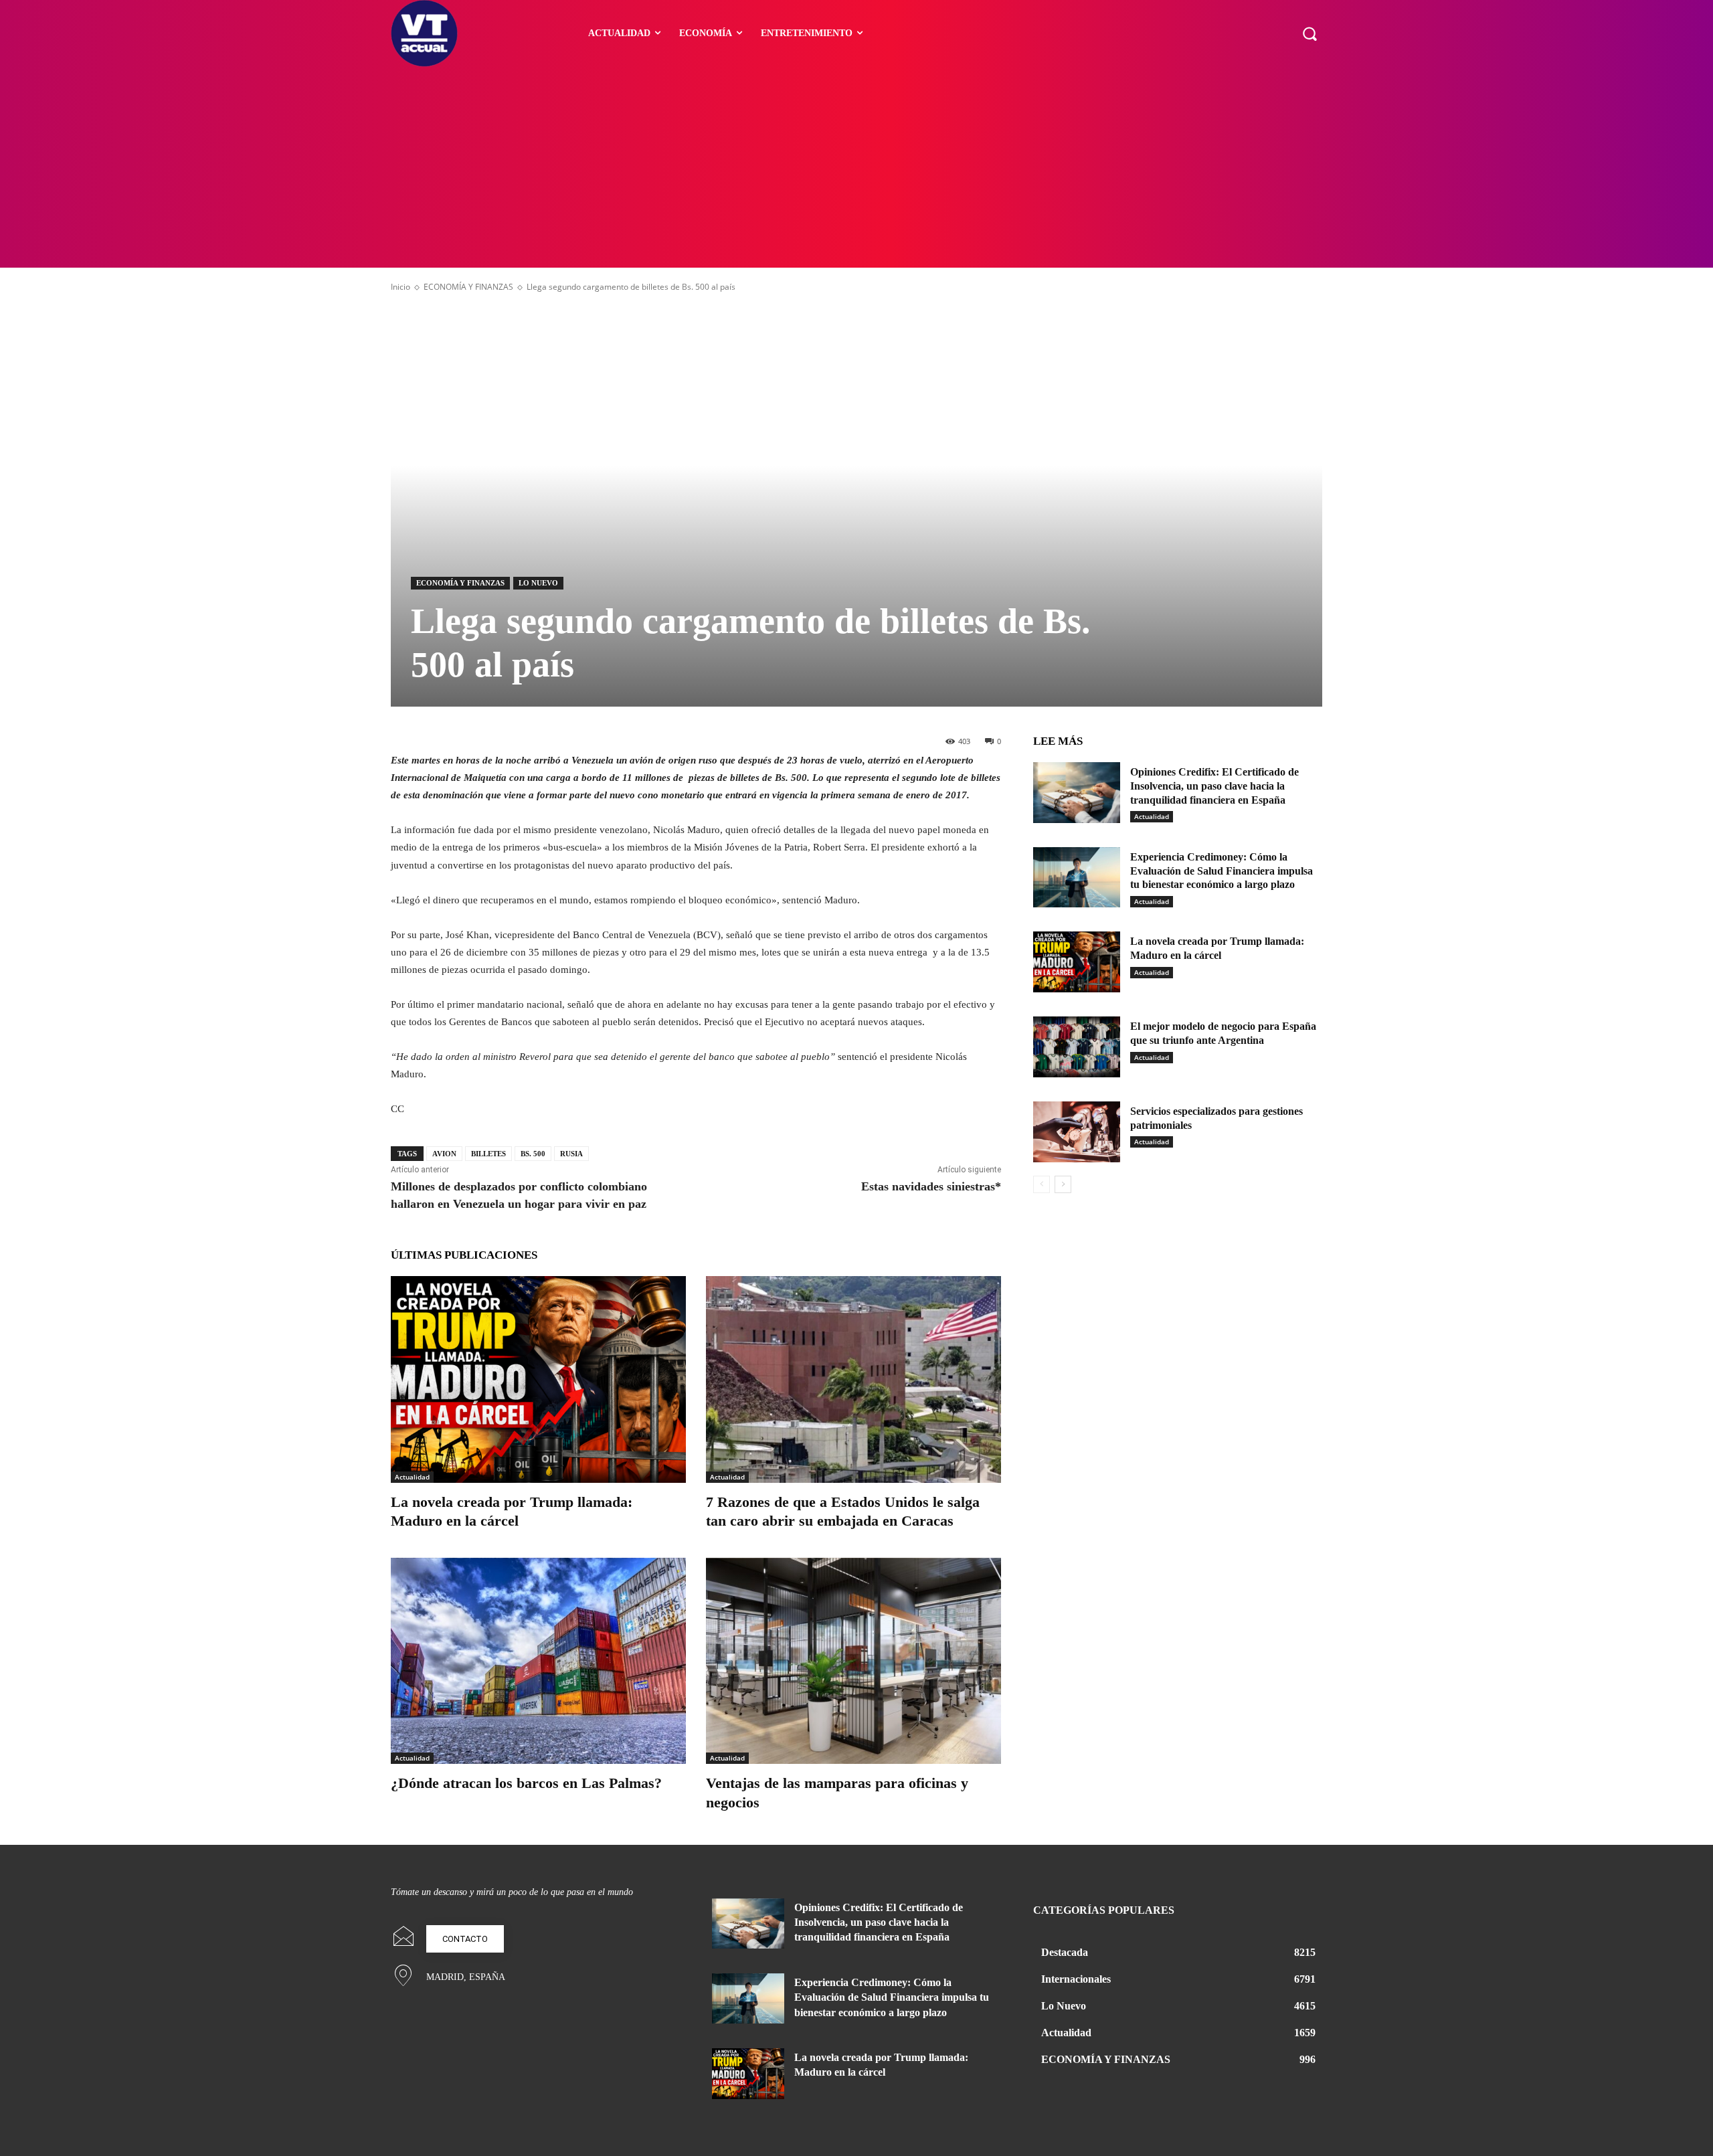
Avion (444, 1154)
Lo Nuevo (538, 583)
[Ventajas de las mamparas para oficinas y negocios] (853, 1661)
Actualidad (412, 1477)
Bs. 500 (533, 1154)
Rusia (571, 1154)
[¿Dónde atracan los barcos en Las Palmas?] (538, 1661)
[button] (1310, 33)
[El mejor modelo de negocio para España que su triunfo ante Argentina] (1077, 1047)
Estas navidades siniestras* (931, 1186)
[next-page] (1063, 1184)
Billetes (488, 1154)
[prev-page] (1042, 1184)
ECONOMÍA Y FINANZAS (468, 287)
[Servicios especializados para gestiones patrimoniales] (1077, 1132)
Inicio (400, 287)
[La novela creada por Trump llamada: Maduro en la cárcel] (538, 1379)
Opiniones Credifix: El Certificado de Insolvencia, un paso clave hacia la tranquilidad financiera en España (1214, 786)
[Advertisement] (856, 167)
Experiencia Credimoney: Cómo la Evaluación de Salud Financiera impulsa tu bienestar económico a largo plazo (1222, 871)
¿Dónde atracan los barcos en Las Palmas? (526, 1783)
